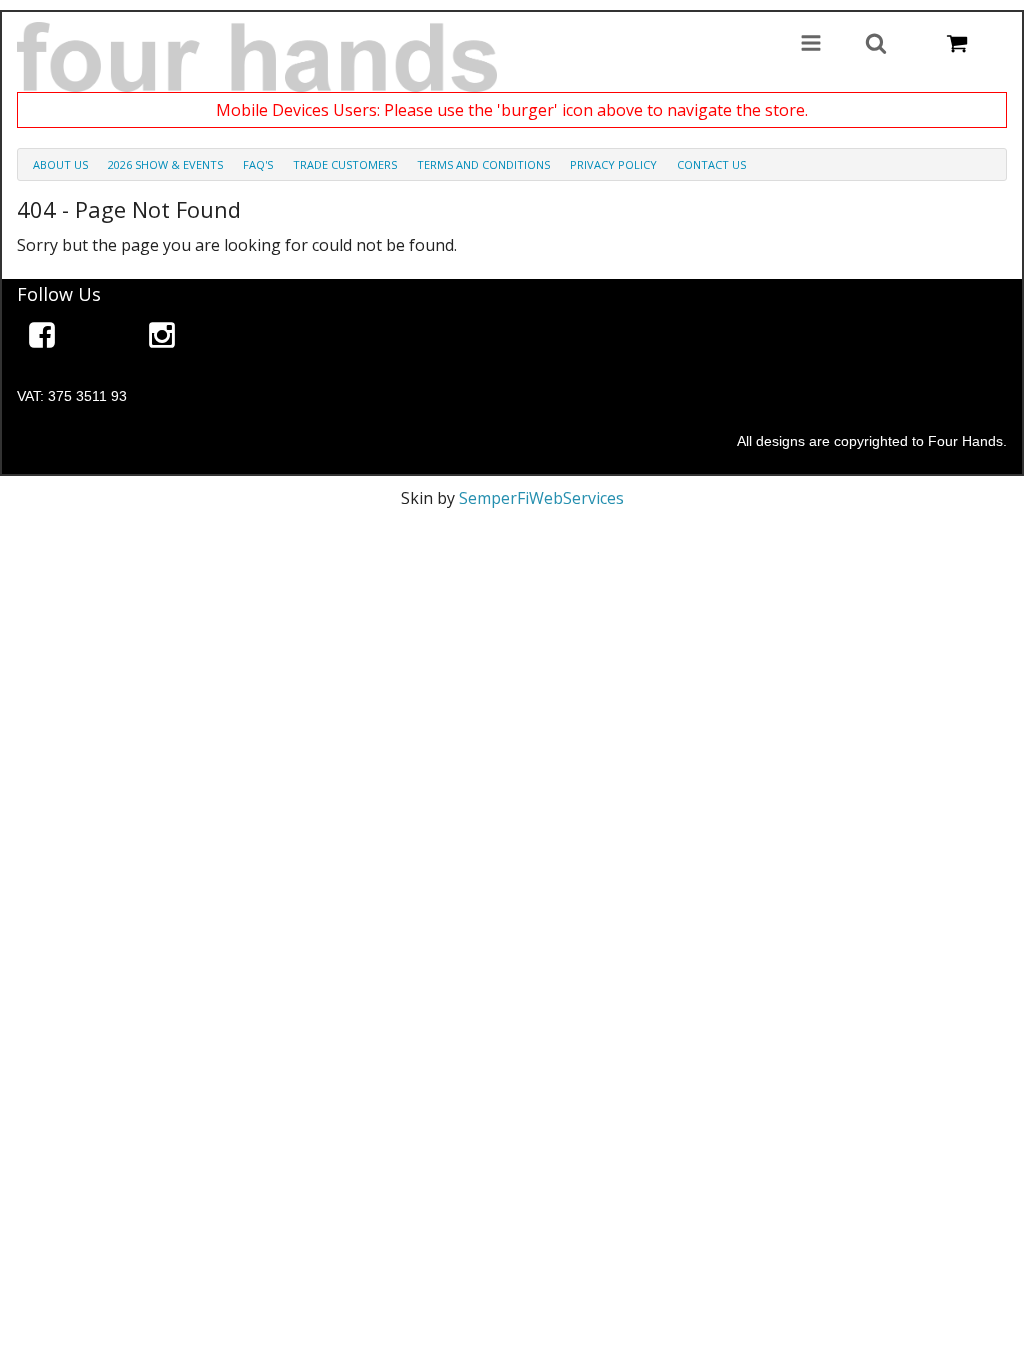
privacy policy (613, 164)
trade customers (345, 164)
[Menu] (811, 45)
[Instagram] (162, 338)
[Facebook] (42, 338)
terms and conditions (483, 164)
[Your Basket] (957, 45)
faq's (258, 164)
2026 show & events (165, 164)
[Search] (876, 45)
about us (60, 164)
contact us (711, 164)
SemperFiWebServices (541, 498)
